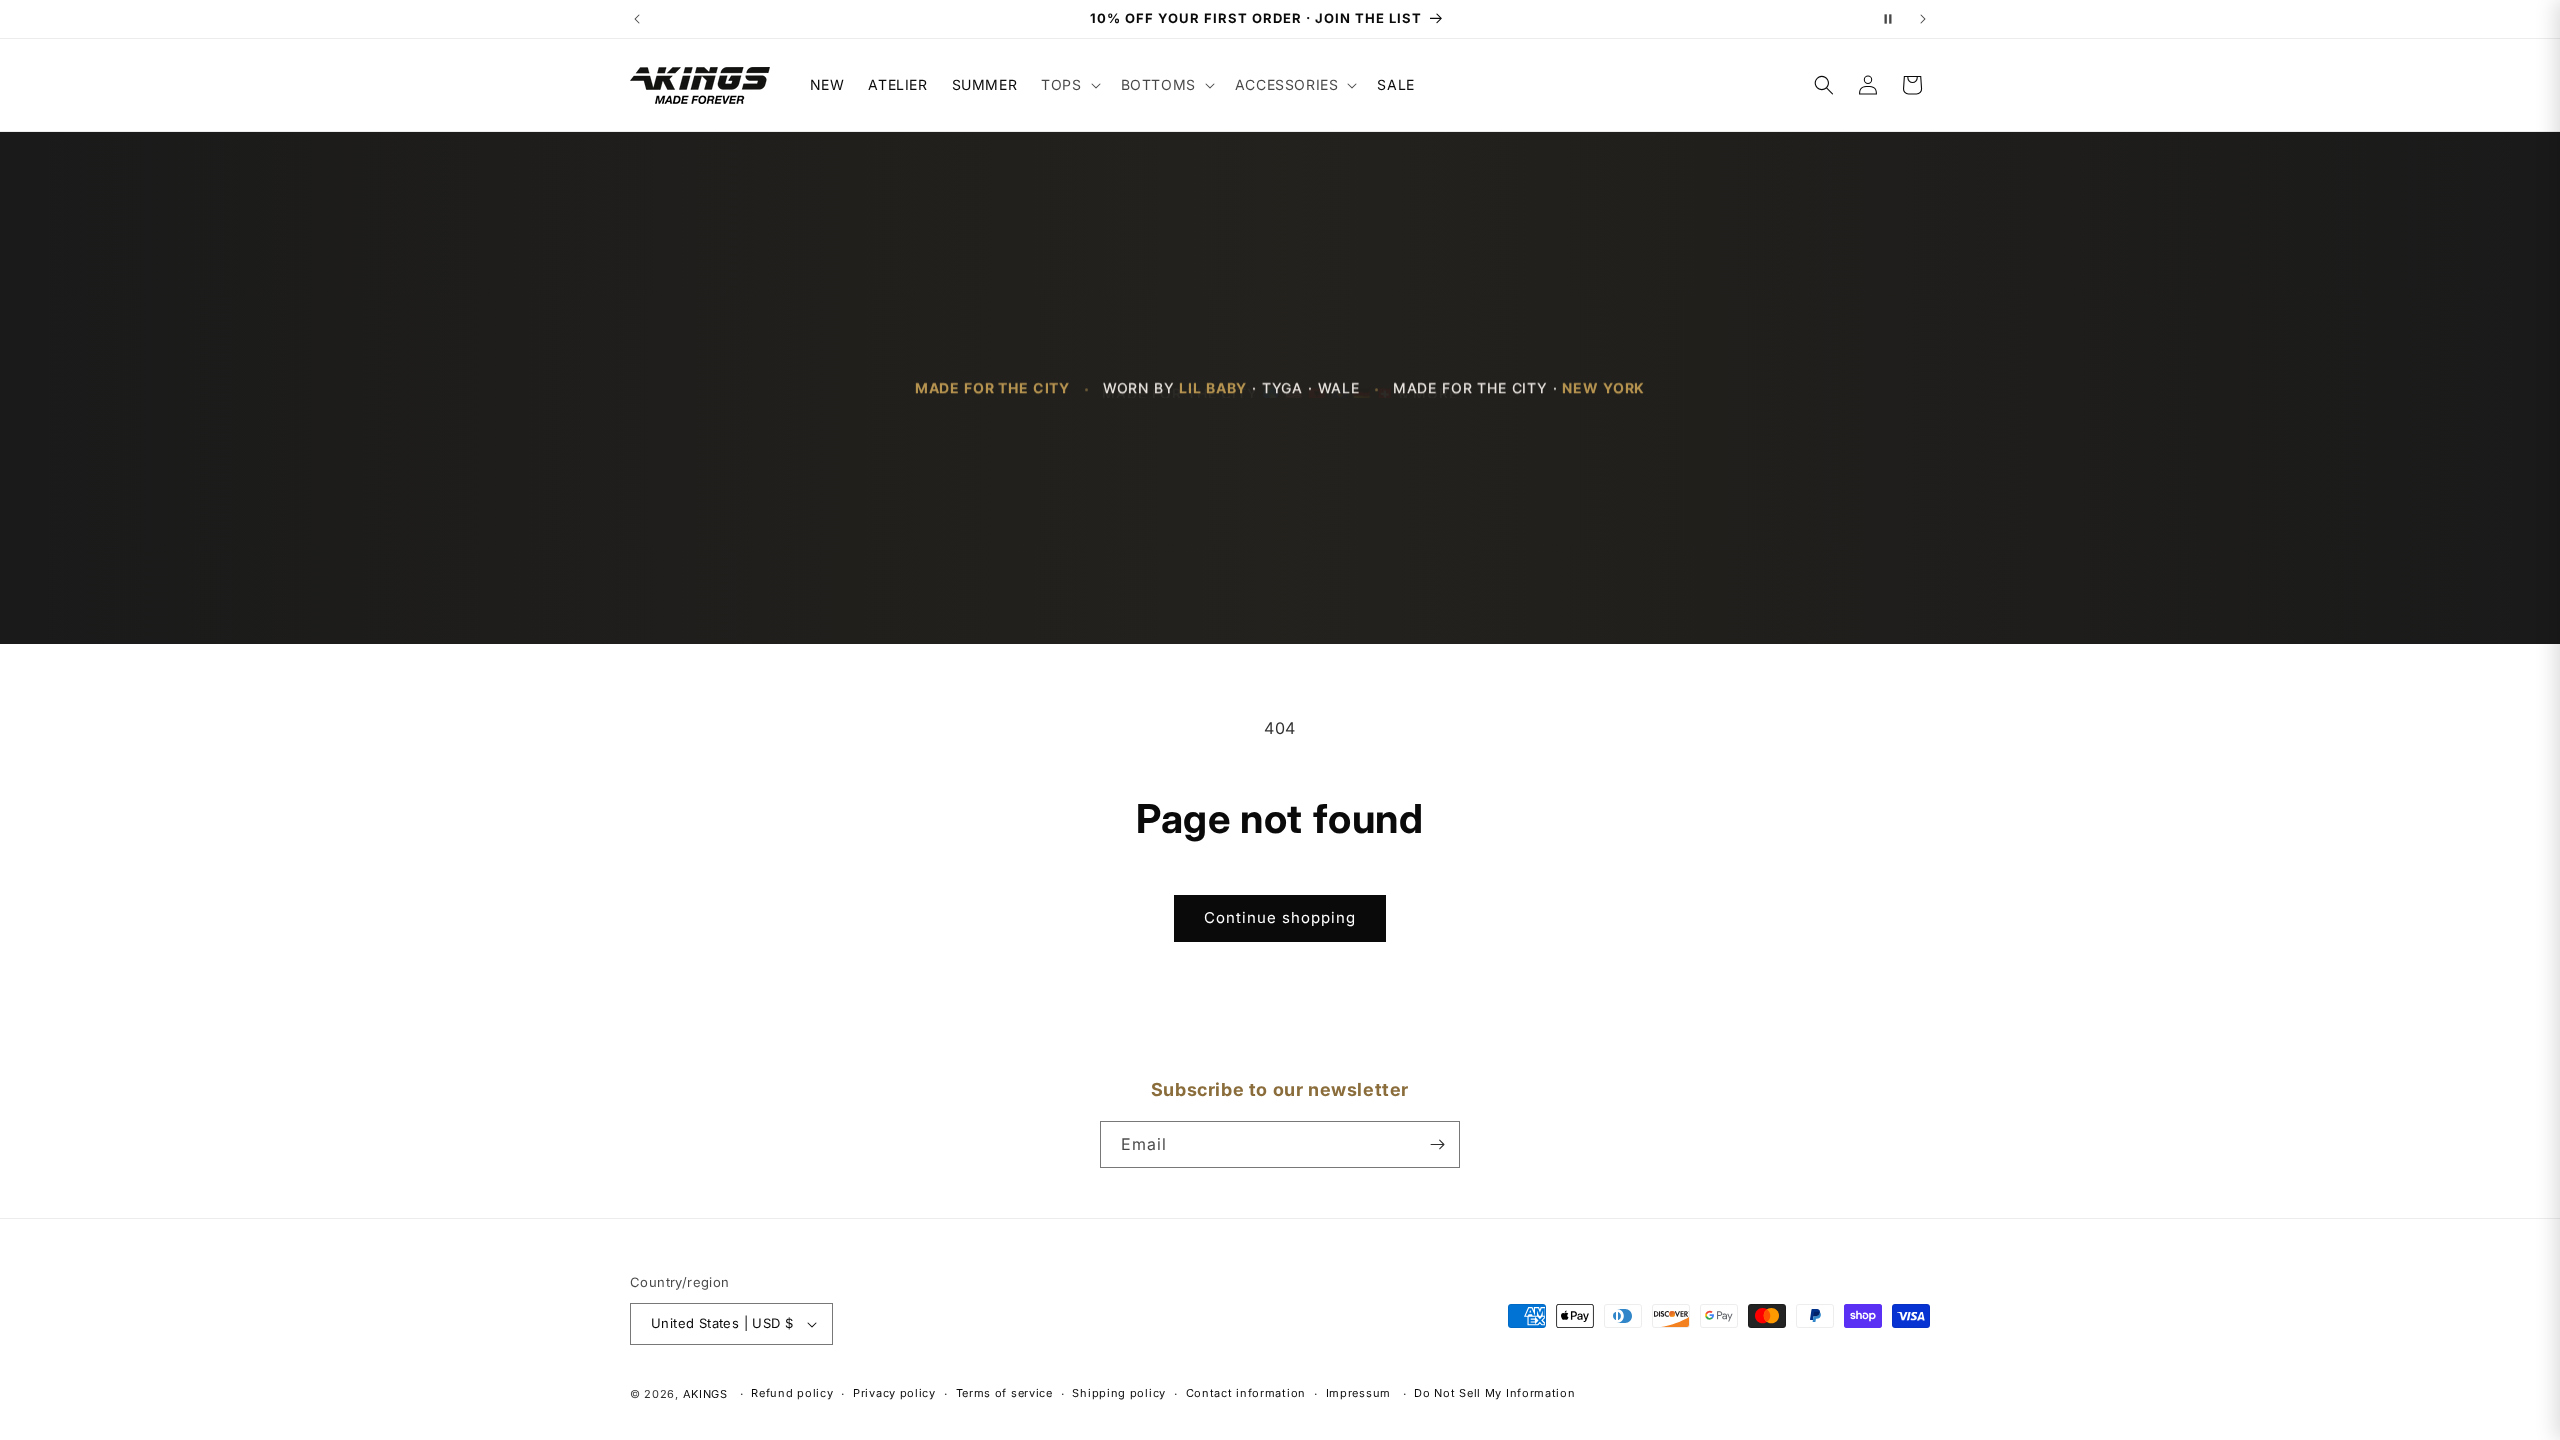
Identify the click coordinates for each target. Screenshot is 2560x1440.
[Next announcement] (1923, 19)
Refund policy (792, 1393)
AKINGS (705, 1394)
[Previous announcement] (637, 19)
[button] (1068, 85)
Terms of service (1004, 1393)
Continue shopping (1280, 917)
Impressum (1358, 1393)
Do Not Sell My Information (1494, 1393)
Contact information (1246, 1393)
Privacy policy (894, 1393)
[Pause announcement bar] (1888, 19)
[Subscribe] (1437, 1144)
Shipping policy (1119, 1393)
